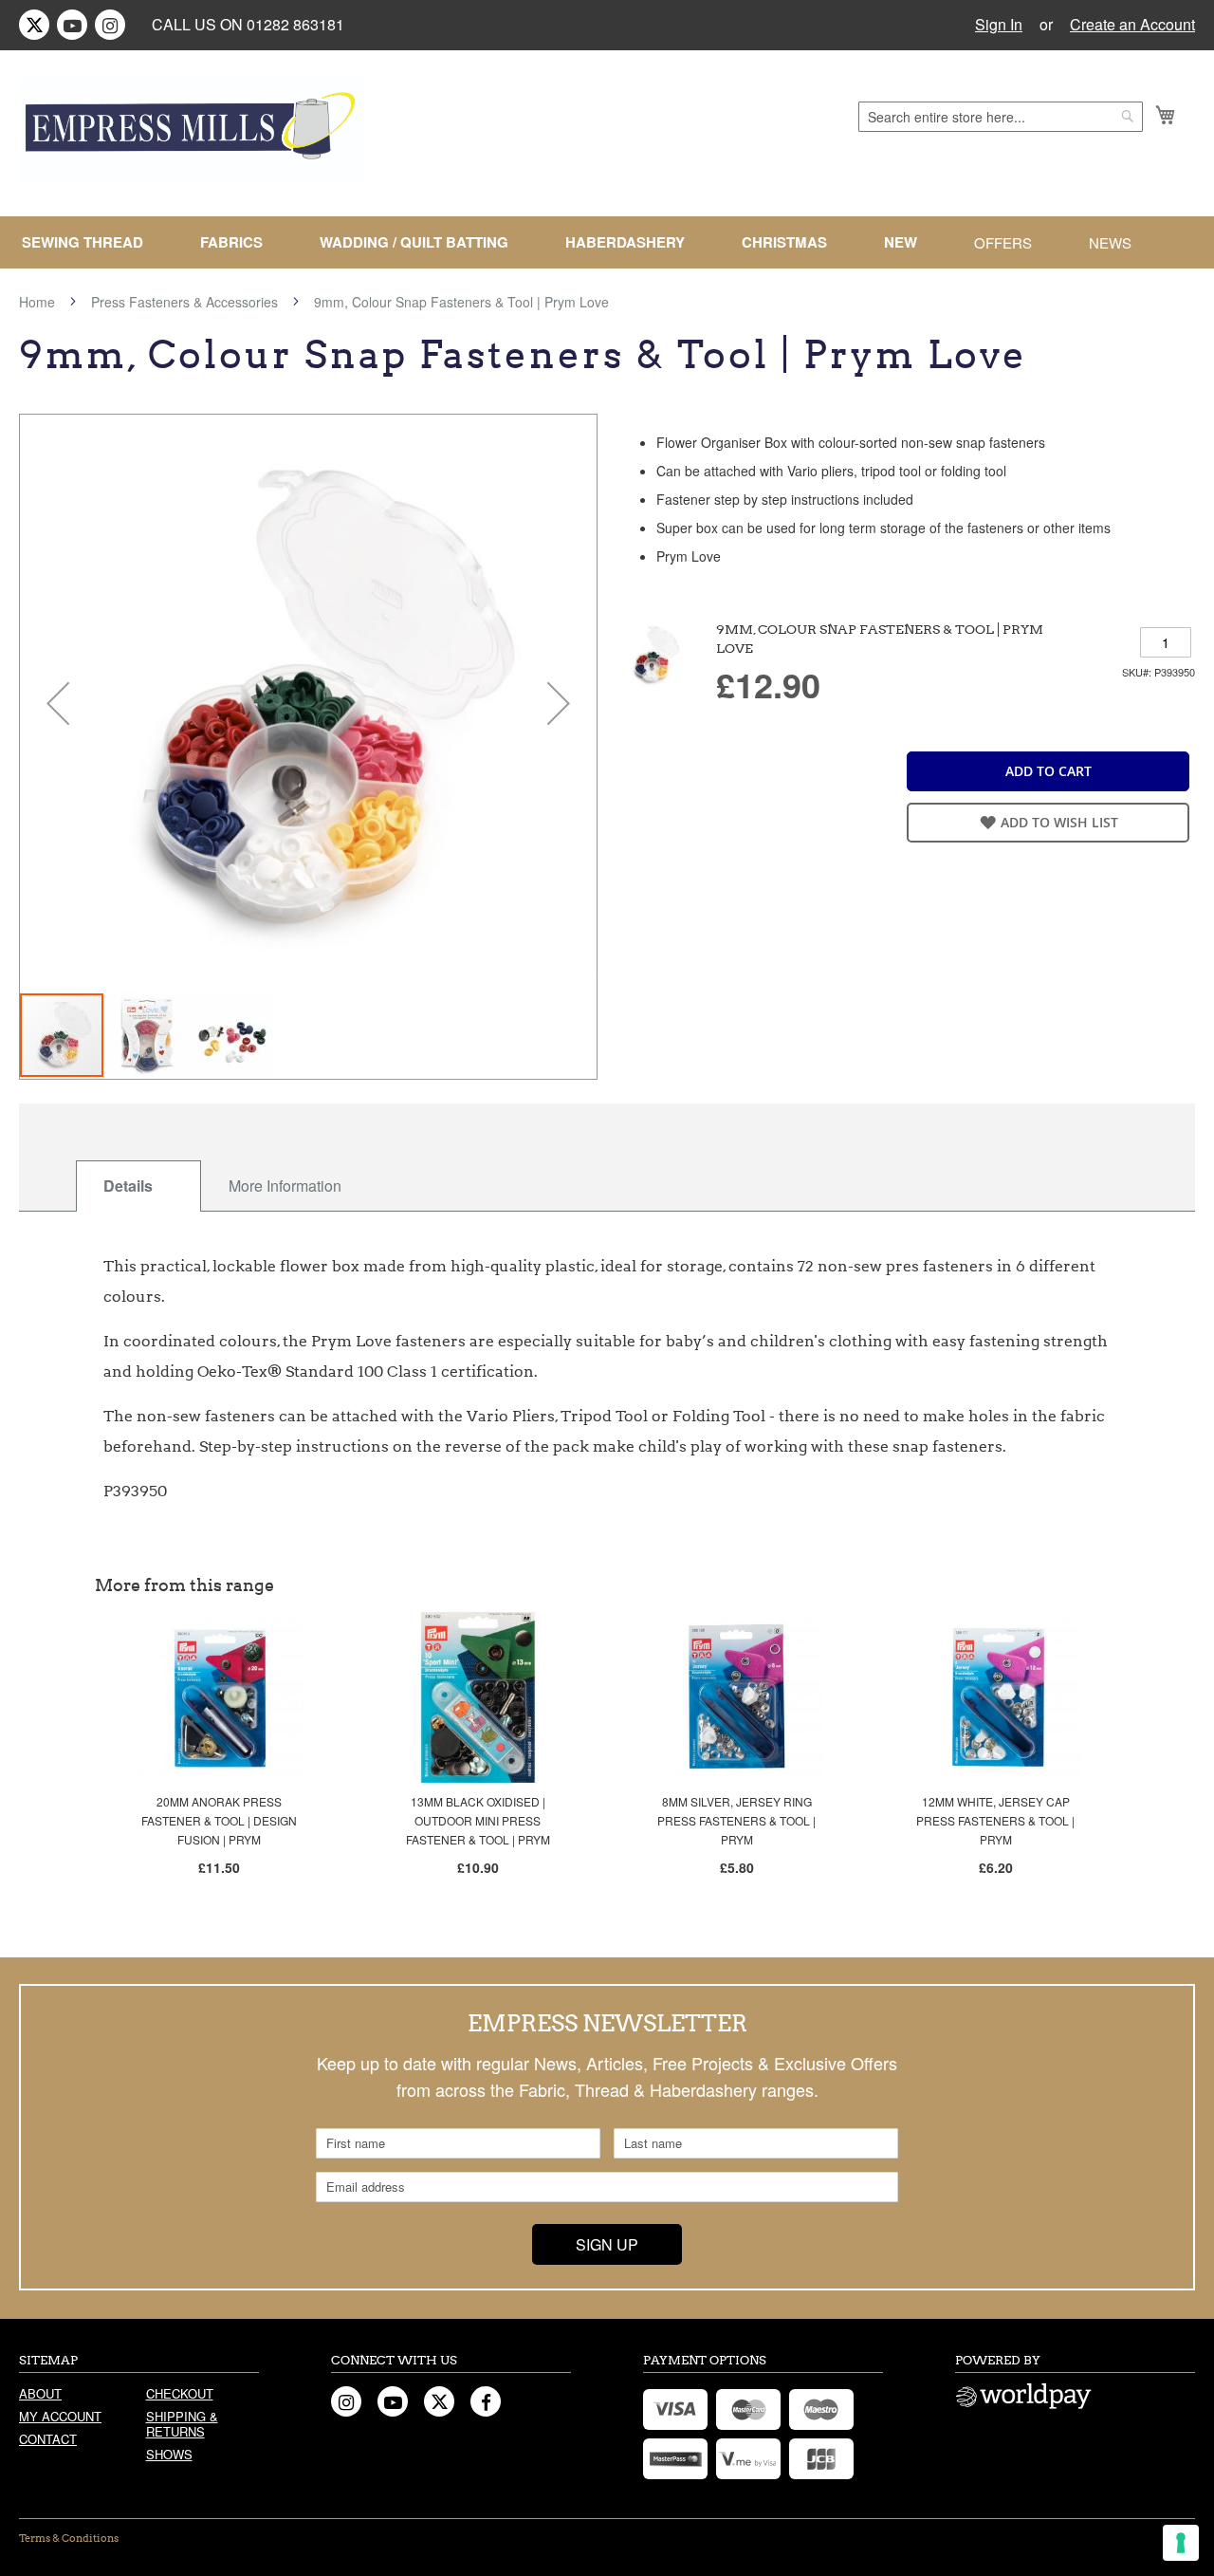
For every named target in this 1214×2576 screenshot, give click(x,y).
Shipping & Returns (182, 2424)
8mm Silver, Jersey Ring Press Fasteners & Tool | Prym (736, 1820)
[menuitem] (90, 242)
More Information (285, 1186)
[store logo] (192, 130)
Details (128, 1186)
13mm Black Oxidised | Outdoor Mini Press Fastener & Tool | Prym (478, 1820)
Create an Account (1132, 25)
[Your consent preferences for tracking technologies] (1181, 2543)
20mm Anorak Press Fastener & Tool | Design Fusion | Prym (219, 1820)
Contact (48, 2439)
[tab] (138, 1186)
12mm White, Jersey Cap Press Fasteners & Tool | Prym (995, 1820)
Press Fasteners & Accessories (184, 302)
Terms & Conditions (69, 2538)
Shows (169, 2454)
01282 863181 (295, 24)
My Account (60, 2416)
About (40, 2393)
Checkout (180, 2393)
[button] (58, 703)
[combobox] (1001, 117)
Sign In (999, 25)
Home (37, 302)
